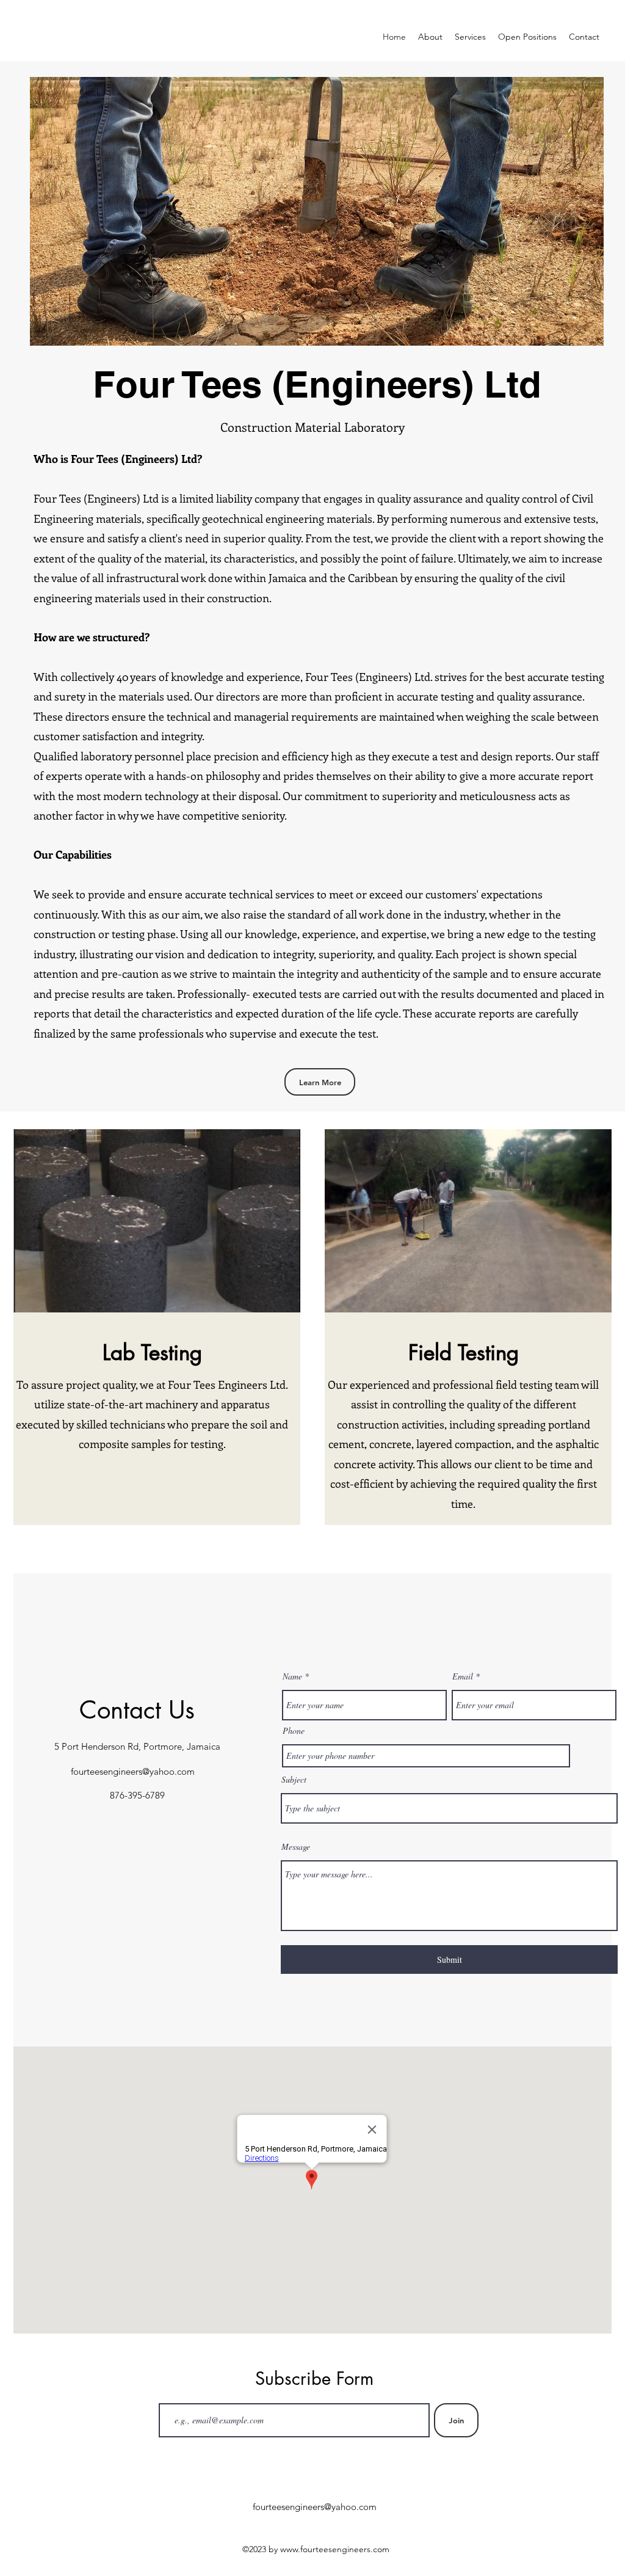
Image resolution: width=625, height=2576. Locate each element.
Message (296, 1847)
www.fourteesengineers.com (335, 2549)
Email (463, 1676)
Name (292, 1676)
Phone (294, 1731)
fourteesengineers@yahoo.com (133, 1771)
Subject (294, 1780)
